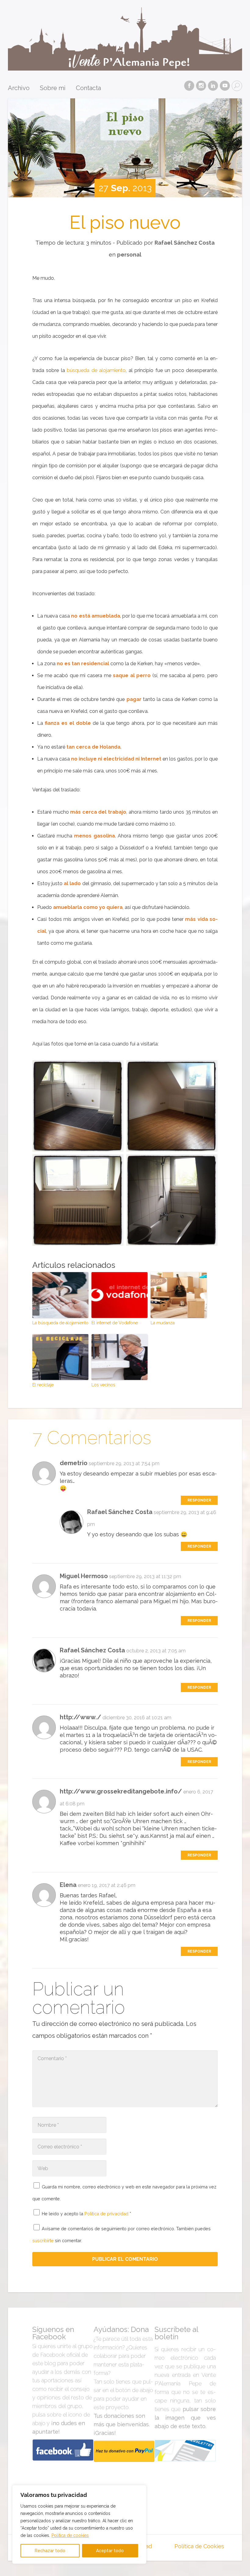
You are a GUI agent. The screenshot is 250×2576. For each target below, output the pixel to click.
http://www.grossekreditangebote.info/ (121, 1791)
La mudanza (163, 1323)
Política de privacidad (107, 2214)
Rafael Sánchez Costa (185, 243)
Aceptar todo (110, 2551)
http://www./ (80, 1717)
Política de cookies (70, 2535)
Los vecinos (103, 1385)
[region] (79, 2524)
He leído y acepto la (86, 2214)
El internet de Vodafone (115, 1323)
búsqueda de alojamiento (96, 370)
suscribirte (43, 2240)
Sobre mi (53, 88)
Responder (199, 1500)
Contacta (88, 88)
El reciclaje (43, 1385)
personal (129, 255)
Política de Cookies (199, 2546)
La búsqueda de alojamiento (60, 1323)
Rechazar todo (50, 2551)
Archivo (19, 88)
